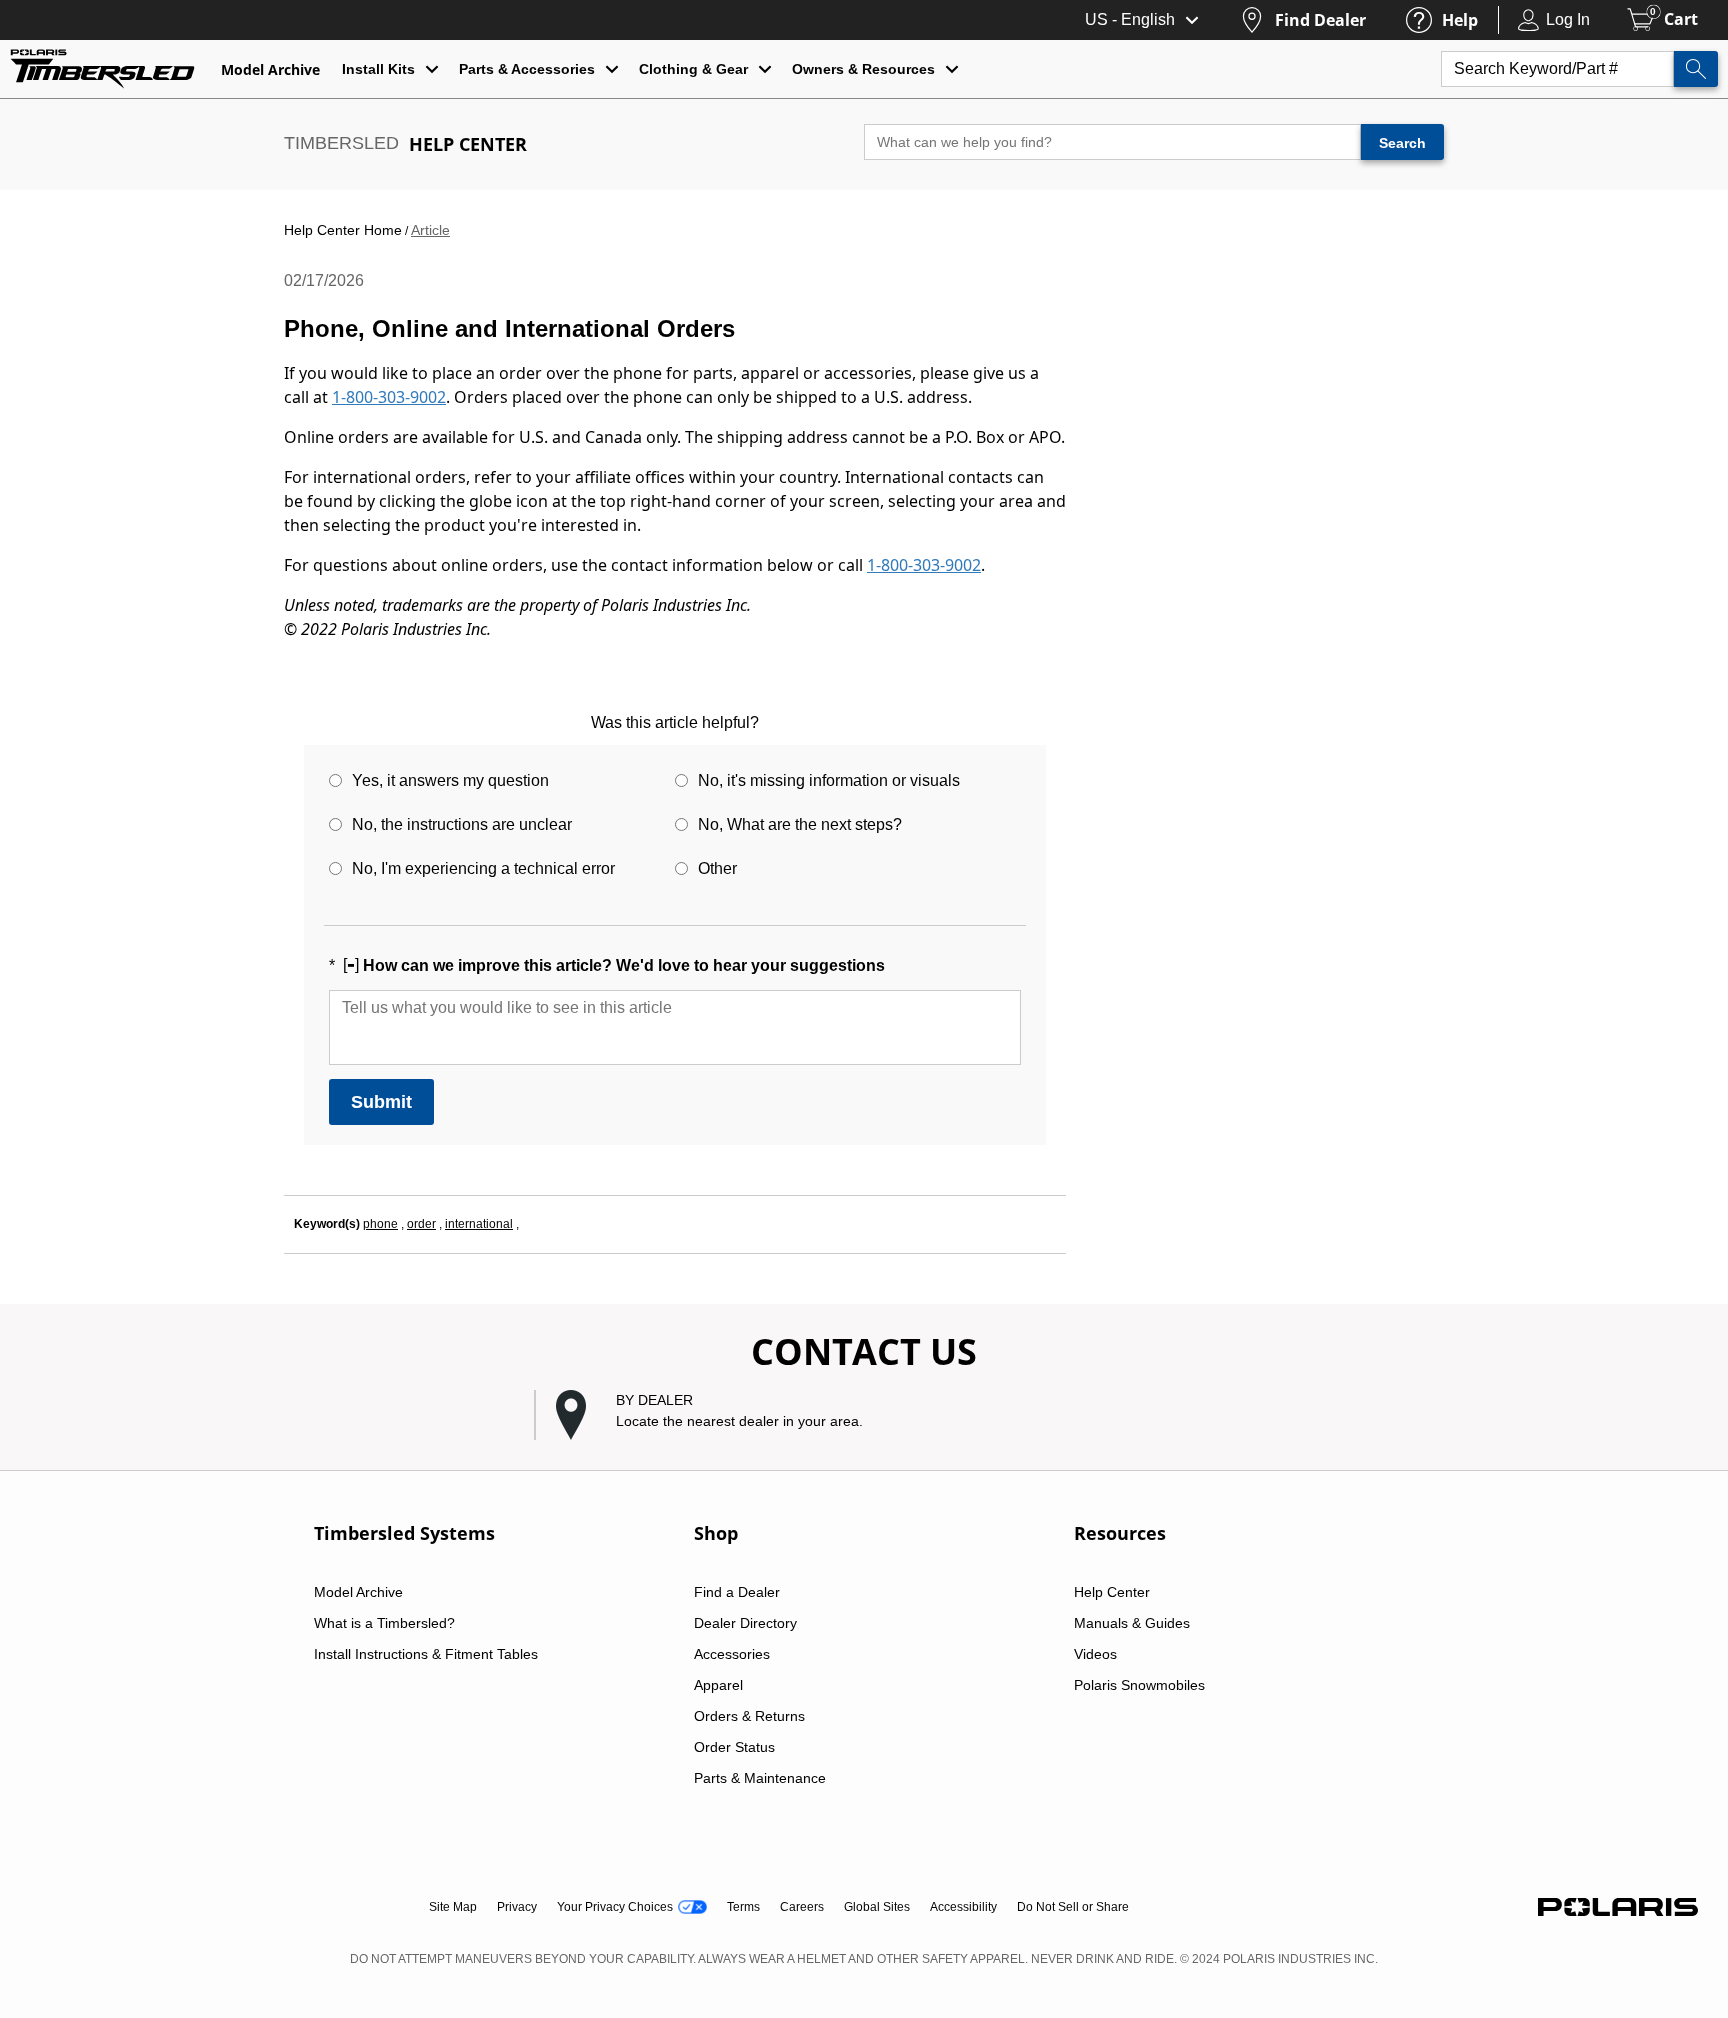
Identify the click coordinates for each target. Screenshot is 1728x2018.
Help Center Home (343, 230)
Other (717, 868)
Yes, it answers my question (450, 780)
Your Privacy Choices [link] (615, 1907)
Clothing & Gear (693, 69)
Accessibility (963, 1907)
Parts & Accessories (527, 69)
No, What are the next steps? (800, 824)
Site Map (453, 1907)
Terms (743, 1907)
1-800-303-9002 (389, 397)
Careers (802, 1907)
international (479, 1224)
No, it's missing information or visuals (829, 780)
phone (380, 1224)
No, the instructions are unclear (462, 824)
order (421, 1224)
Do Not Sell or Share (1073, 1907)
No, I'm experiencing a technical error (483, 868)
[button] (875, 1415)
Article (430, 230)
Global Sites (877, 1907)
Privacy (517, 1907)
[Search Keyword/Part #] (1696, 69)
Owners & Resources (863, 69)
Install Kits (378, 69)
